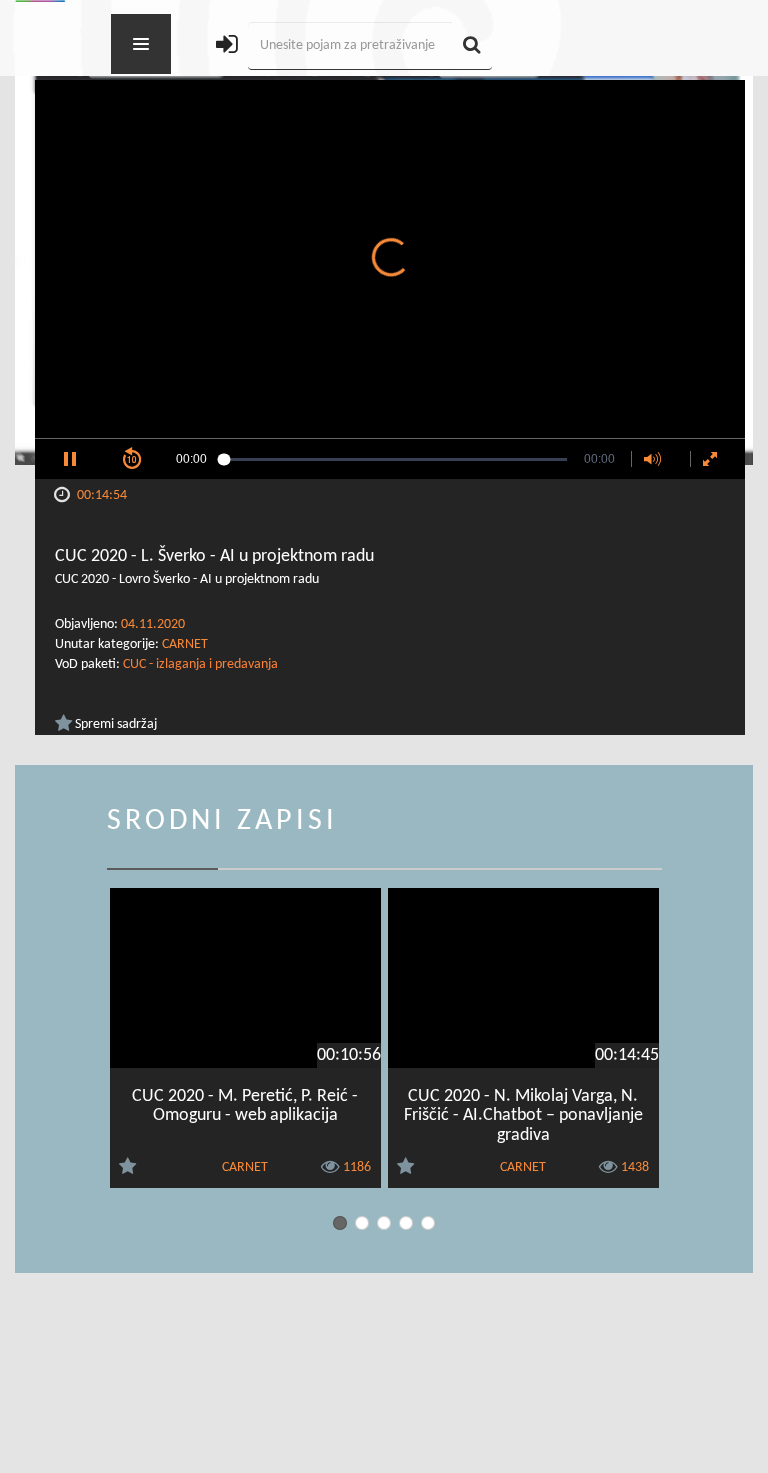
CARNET (185, 644)
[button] (70, 459)
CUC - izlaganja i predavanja (200, 664)
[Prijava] (227, 46)
